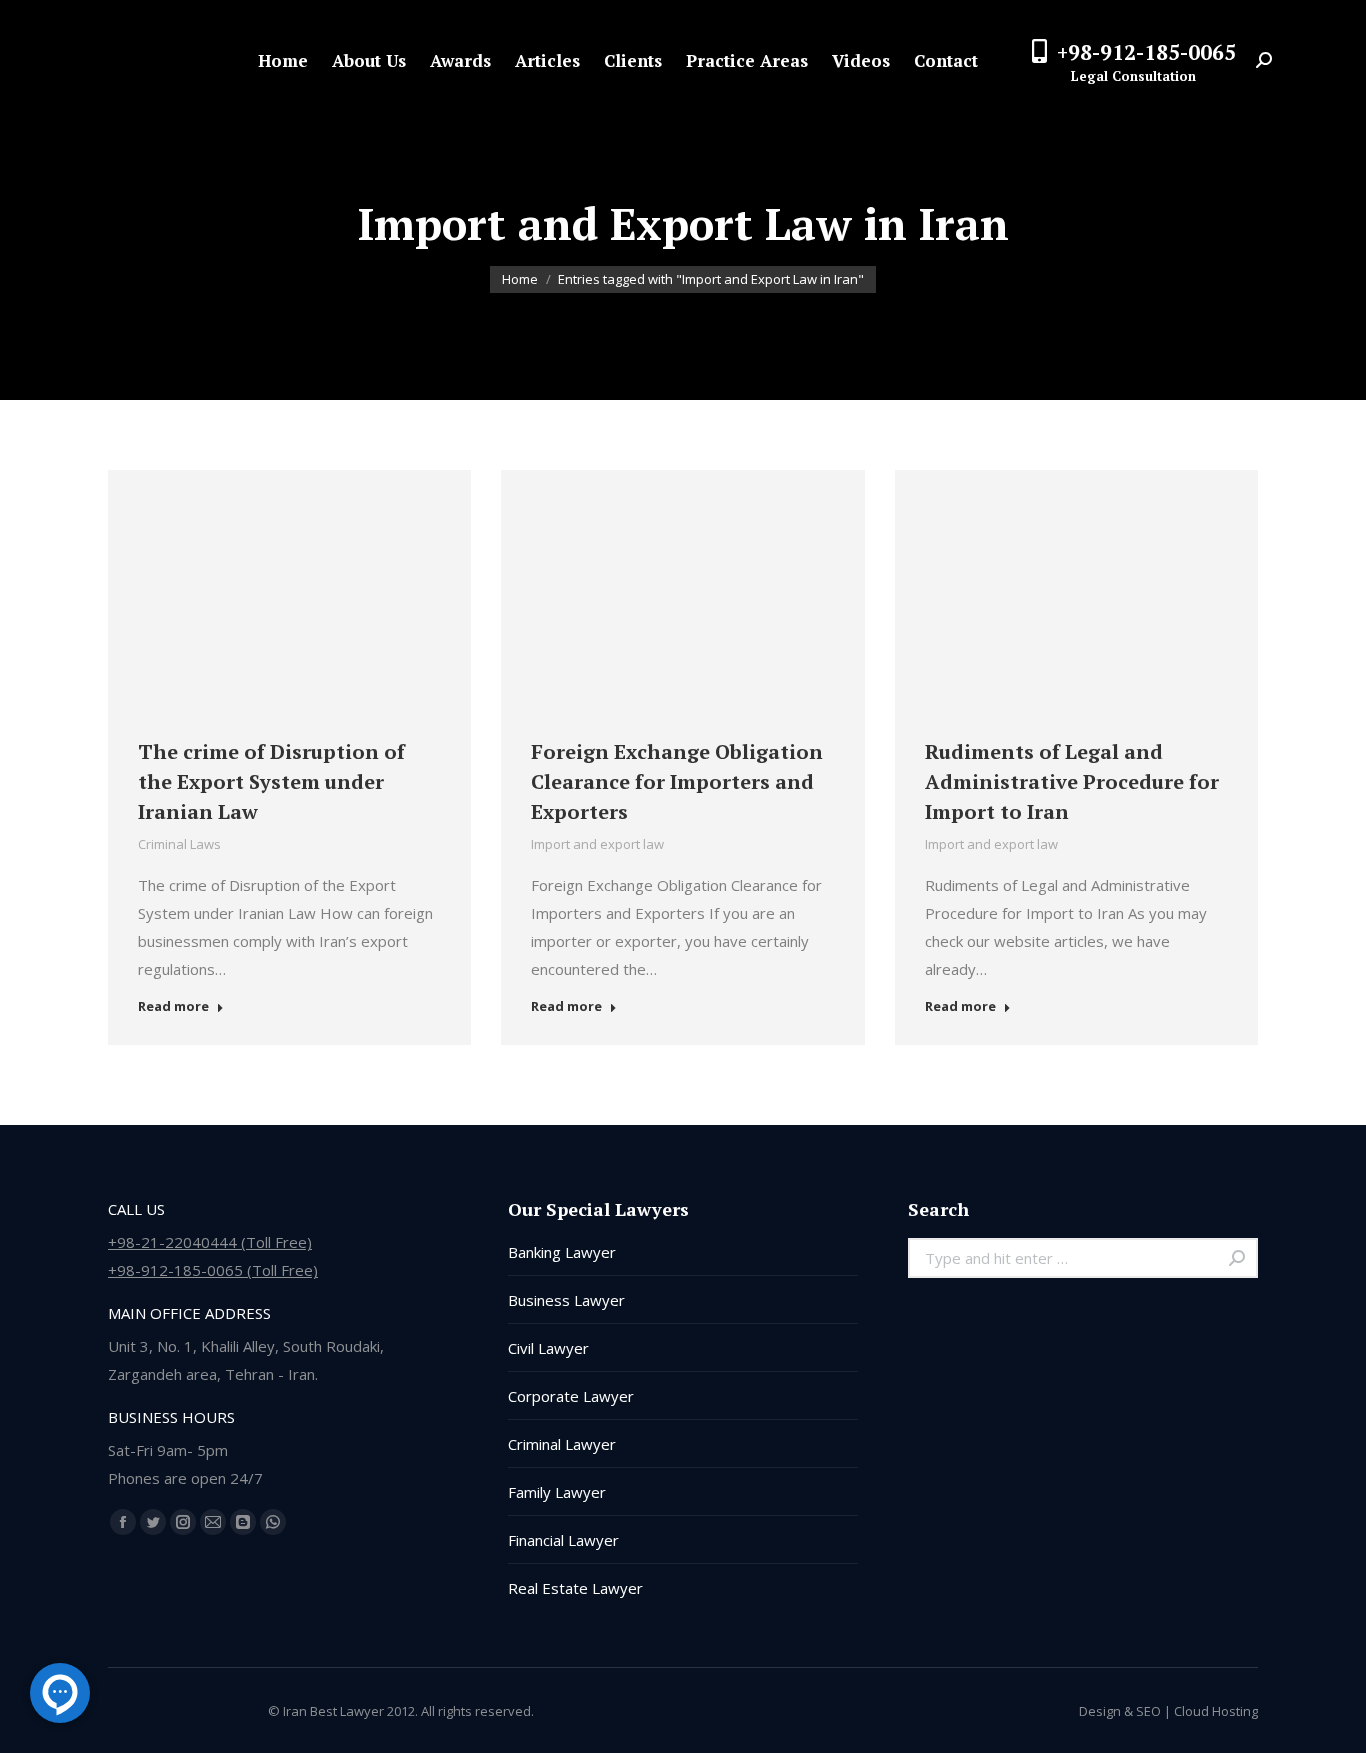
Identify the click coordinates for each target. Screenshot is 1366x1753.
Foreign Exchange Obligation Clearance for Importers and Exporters (677, 781)
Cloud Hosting (1216, 1711)
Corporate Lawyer (571, 1396)
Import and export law (597, 844)
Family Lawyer (557, 1492)
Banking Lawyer (562, 1252)
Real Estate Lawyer (575, 1588)
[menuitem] (283, 60)
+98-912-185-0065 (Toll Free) (213, 1270)
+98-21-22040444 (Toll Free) (210, 1242)
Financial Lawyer (563, 1540)
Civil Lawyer (548, 1348)
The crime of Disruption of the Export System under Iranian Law (271, 781)
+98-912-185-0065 (1146, 52)
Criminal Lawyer (562, 1444)
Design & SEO (1120, 1711)
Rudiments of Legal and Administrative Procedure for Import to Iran (1072, 781)
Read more (173, 1006)
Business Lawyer (566, 1300)
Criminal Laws (179, 844)
